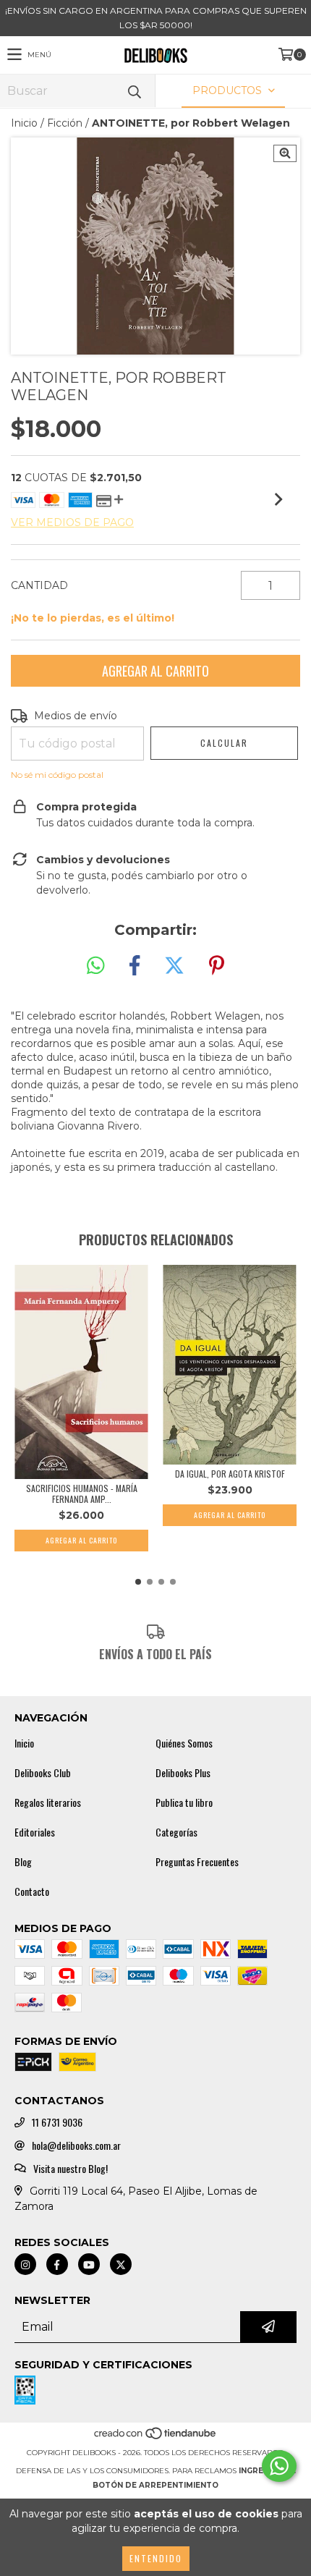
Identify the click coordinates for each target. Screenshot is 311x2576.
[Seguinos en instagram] (25, 2264)
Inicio (24, 123)
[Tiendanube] (156, 2438)
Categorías (176, 1832)
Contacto (32, 1891)
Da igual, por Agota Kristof (230, 1474)
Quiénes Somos (184, 1743)
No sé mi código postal (57, 775)
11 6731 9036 (57, 2122)
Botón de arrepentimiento (155, 2485)
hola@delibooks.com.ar (76, 2145)
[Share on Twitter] (174, 966)
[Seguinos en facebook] (57, 2264)
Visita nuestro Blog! (71, 2169)
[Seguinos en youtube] (89, 2264)
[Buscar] (134, 91)
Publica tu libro (184, 1802)
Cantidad (39, 585)
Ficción (65, 123)
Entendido (156, 2558)
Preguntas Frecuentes (197, 1862)
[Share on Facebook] (135, 966)
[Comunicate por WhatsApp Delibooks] (279, 2466)
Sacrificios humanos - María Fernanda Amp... (82, 1494)
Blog (23, 1862)
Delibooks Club (43, 1773)
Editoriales (35, 1832)
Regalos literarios (48, 1802)
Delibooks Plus (183, 1773)
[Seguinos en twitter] (121, 2264)
